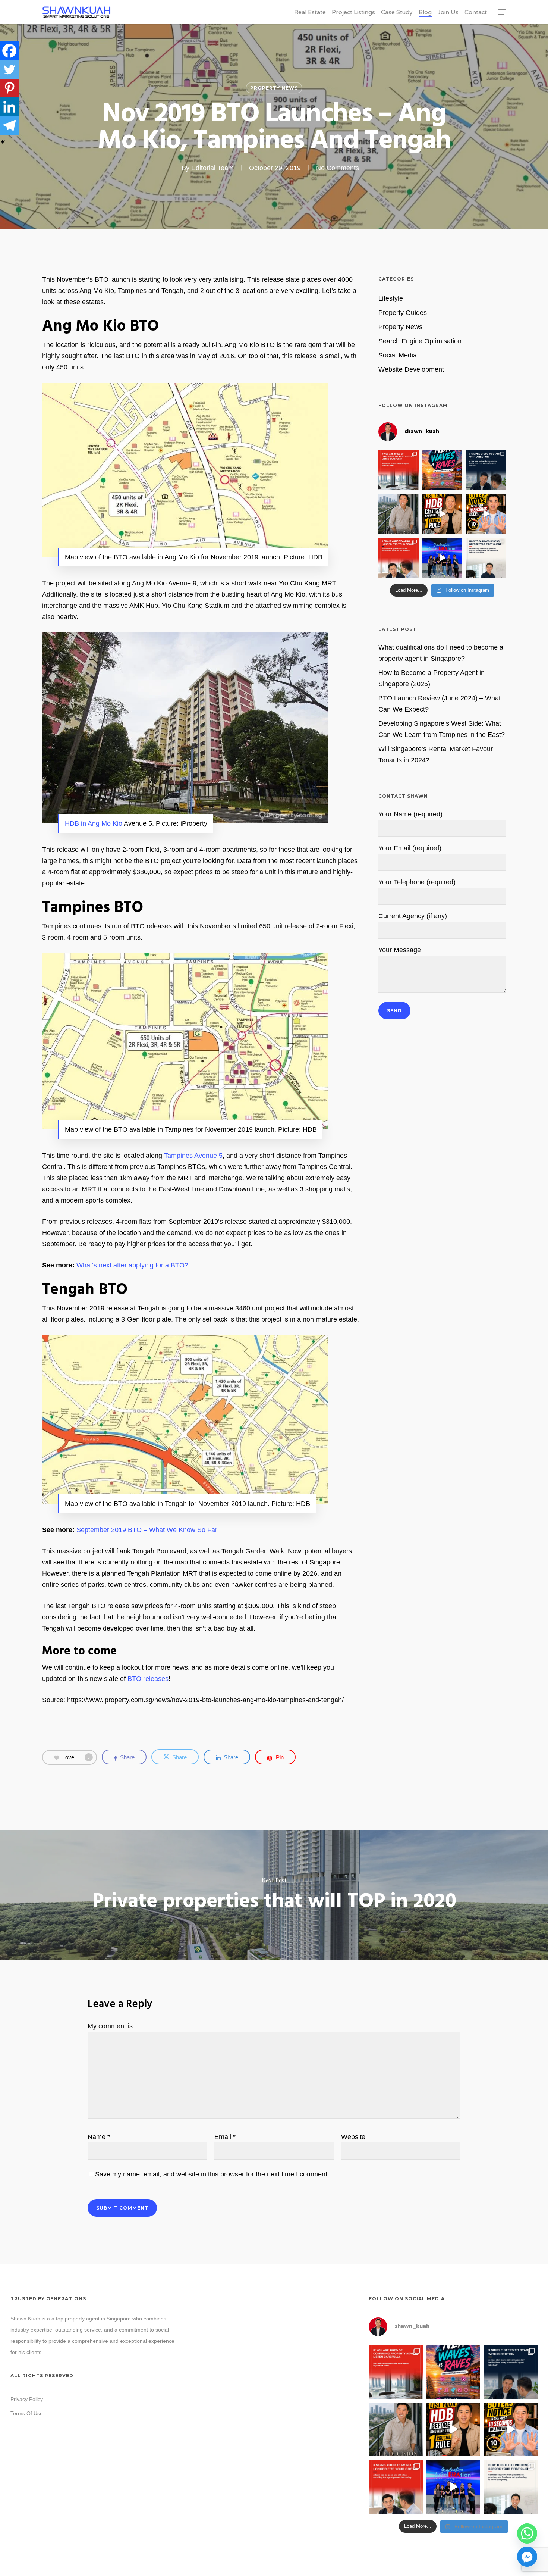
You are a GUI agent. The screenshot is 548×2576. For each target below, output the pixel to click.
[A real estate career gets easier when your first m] (486, 470)
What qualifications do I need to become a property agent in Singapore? (441, 653)
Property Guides (403, 313)
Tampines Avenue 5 (193, 1156)
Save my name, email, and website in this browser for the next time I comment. (212, 2174)
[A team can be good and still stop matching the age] (398, 558)
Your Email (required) (410, 848)
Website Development (411, 369)
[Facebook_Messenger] (527, 2557)
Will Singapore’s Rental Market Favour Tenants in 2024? (436, 754)
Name (99, 2137)
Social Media (398, 355)
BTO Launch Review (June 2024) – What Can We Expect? (440, 704)
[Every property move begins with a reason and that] (398, 514)
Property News (274, 88)
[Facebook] (9, 51)
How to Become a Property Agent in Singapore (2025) (432, 678)
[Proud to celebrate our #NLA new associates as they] (442, 558)
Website (353, 2137)
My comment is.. (112, 2026)
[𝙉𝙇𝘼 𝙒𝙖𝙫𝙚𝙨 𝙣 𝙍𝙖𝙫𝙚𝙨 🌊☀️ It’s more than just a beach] (442, 470)
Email (225, 2137)
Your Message (400, 950)
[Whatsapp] (527, 2533)
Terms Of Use (27, 2413)
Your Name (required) (410, 814)
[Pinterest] (9, 88)
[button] (502, 12)
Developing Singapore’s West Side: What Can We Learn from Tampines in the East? (442, 729)
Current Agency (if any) (413, 916)
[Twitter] (9, 69)
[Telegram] (9, 125)
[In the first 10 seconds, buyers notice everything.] (486, 514)
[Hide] (3, 142)
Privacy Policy (27, 2399)
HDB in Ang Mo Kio (94, 823)
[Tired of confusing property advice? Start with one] (398, 470)
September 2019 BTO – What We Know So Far (147, 1530)
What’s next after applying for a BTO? (132, 1265)
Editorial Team (212, 168)
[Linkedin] (9, 107)
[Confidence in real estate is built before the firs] (486, 558)
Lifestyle (391, 298)
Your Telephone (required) (417, 882)
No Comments (338, 168)
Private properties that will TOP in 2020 (274, 1895)
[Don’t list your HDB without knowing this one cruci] (442, 514)
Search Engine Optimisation (420, 341)
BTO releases (148, 1679)
